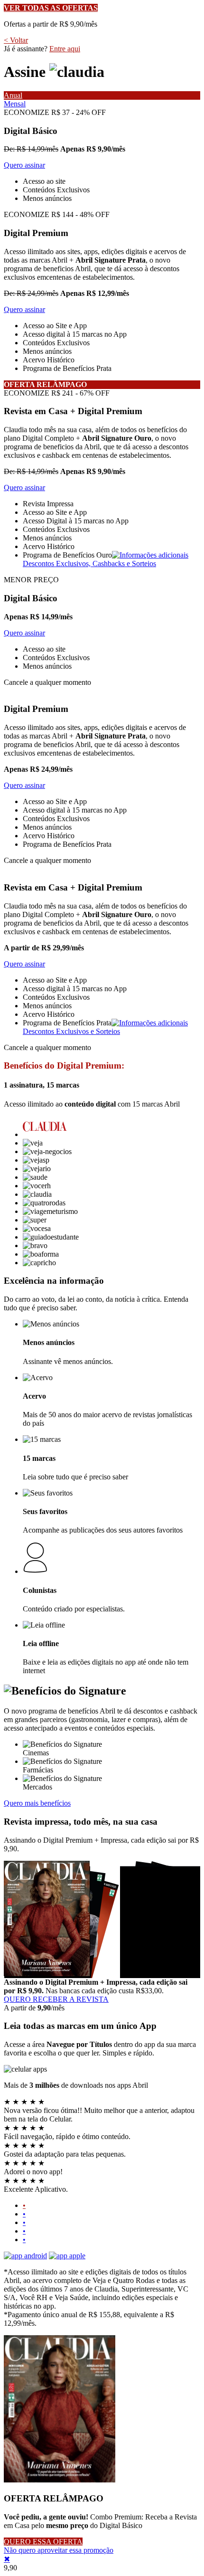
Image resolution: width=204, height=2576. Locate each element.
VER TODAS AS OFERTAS (51, 8)
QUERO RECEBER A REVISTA (56, 1999)
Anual (13, 95)
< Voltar (16, 40)
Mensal (15, 104)
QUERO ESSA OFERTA (43, 2542)
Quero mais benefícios (37, 1803)
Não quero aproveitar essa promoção (59, 2550)
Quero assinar (24, 165)
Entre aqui (65, 49)
